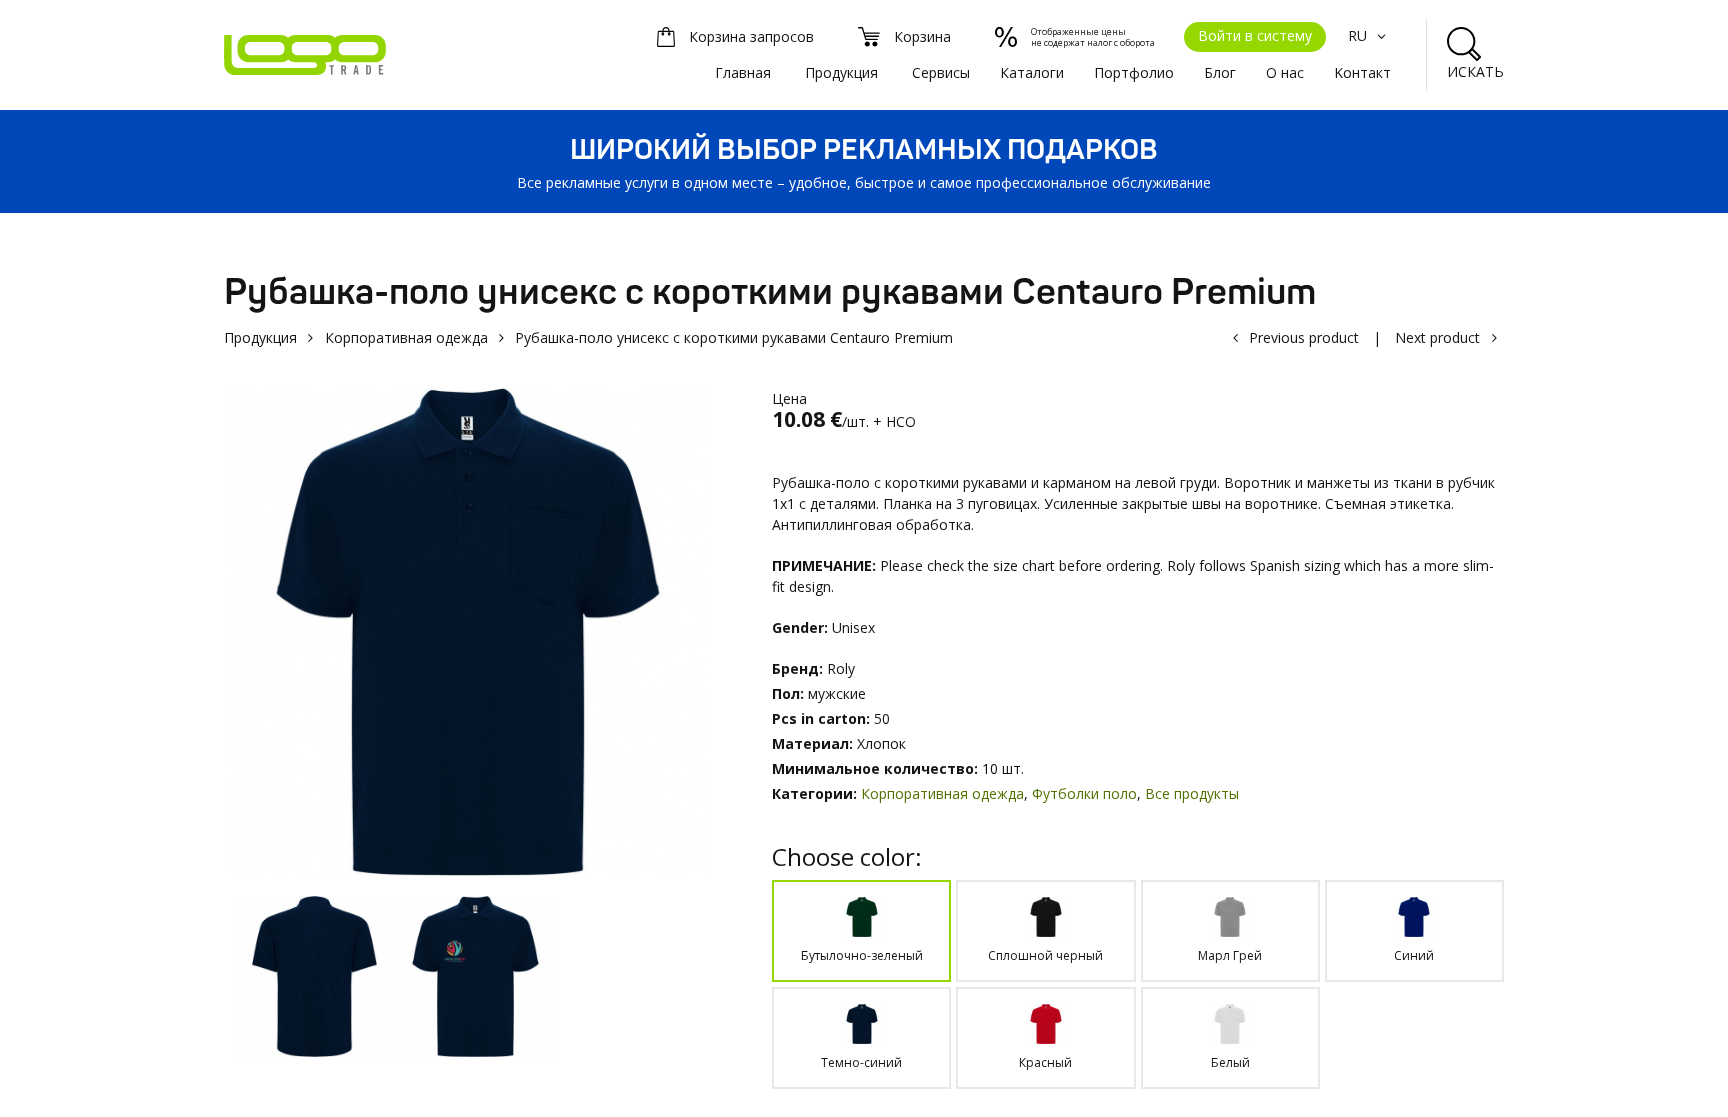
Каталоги (1032, 72)
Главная (743, 72)
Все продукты (1192, 793)
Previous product (1304, 337)
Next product (1437, 337)
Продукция (841, 72)
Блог (1220, 72)
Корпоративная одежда (406, 337)
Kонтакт (1362, 72)
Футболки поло (1084, 793)
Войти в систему (1255, 35)
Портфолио (1134, 72)
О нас (1285, 72)
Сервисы (941, 72)
